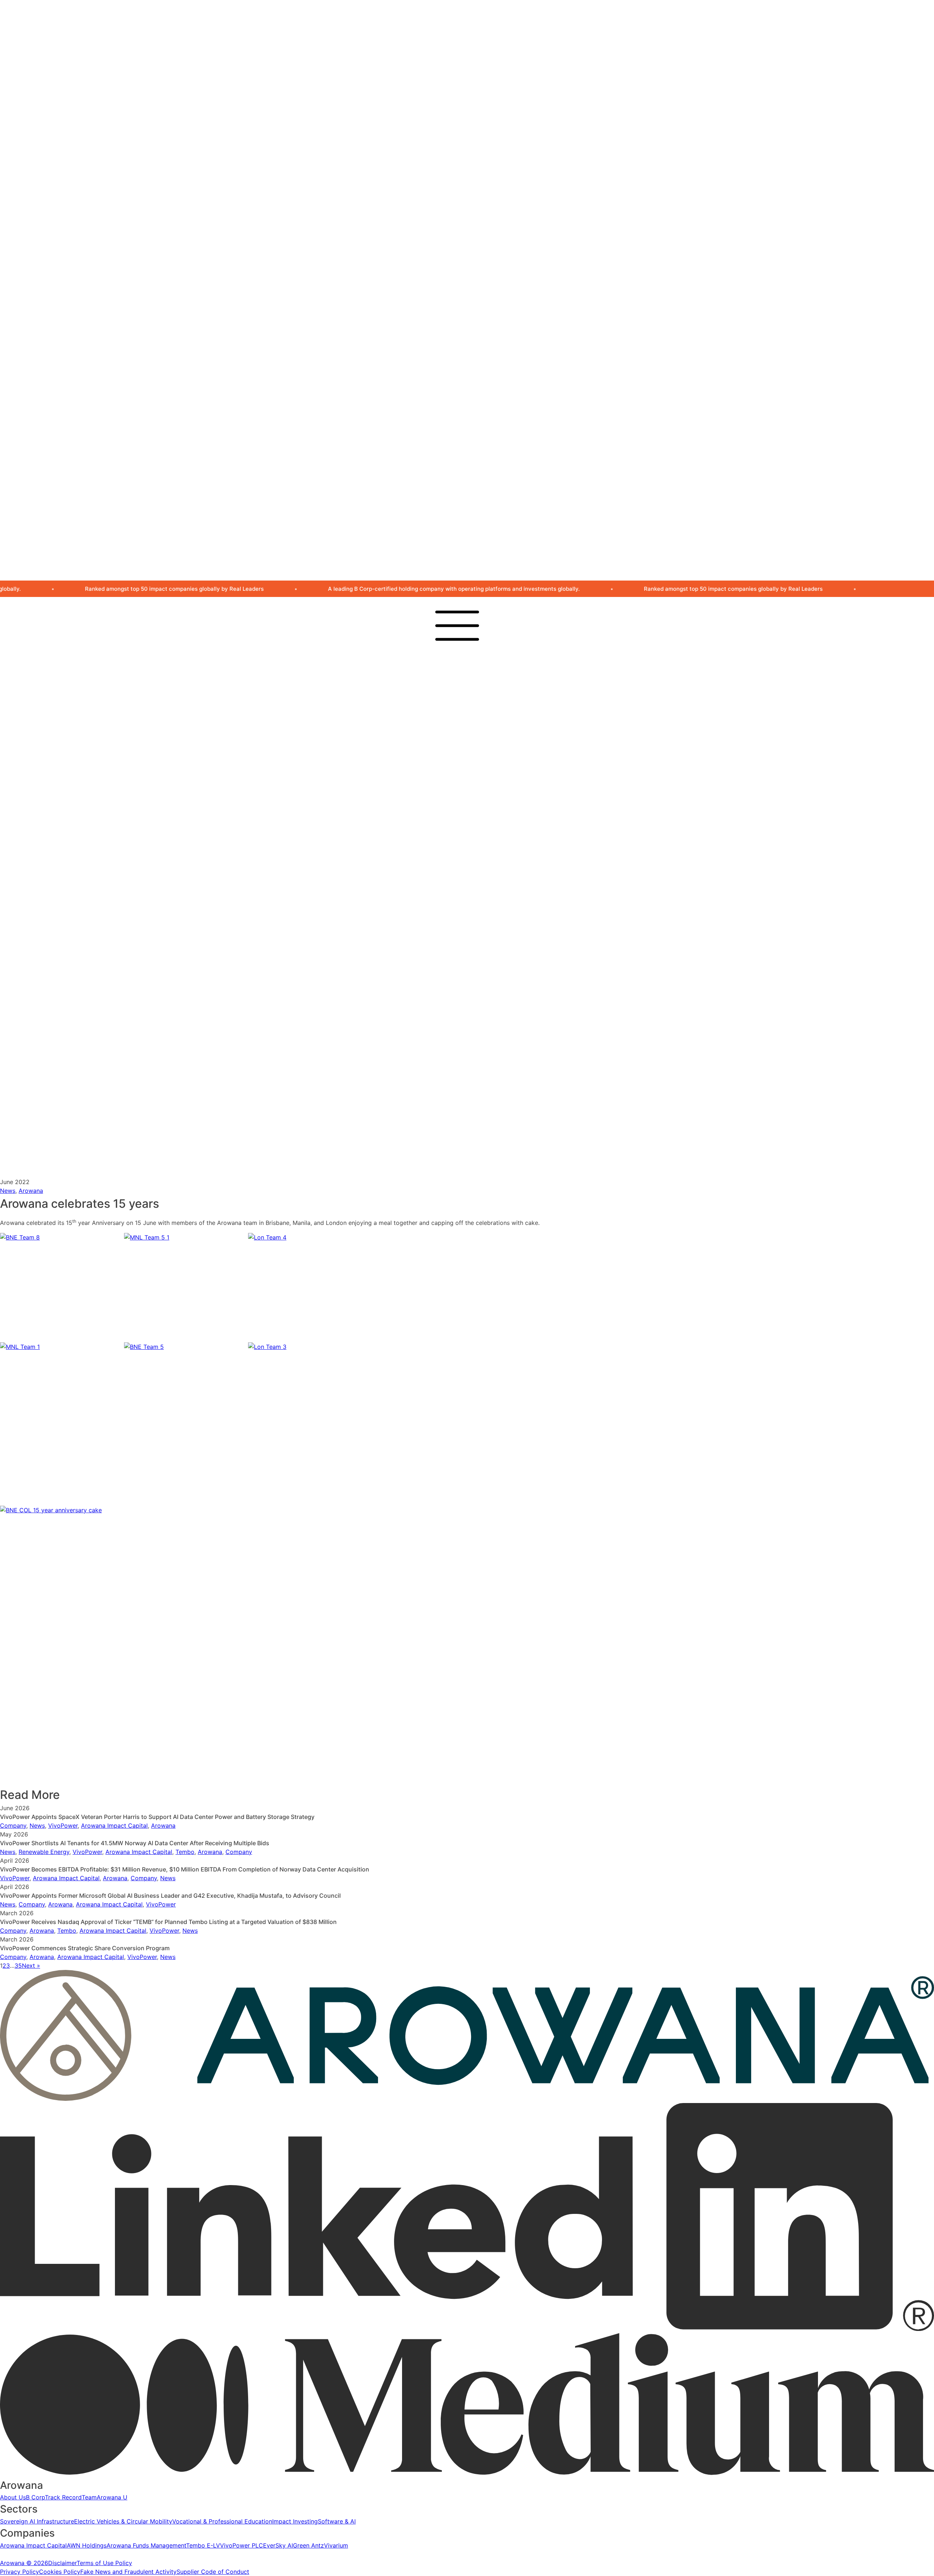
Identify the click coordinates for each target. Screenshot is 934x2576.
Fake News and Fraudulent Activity (128, 2572)
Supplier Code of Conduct (213, 2572)
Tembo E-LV (485, 1011)
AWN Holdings (488, 994)
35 (18, 1966)
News (476, 1129)
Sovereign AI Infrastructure (505, 876)
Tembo (185, 1852)
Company (13, 1826)
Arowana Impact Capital (501, 985)
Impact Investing (491, 902)
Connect (465, 1110)
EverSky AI (483, 1029)
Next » (31, 1966)
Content (465, 1027)
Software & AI (487, 911)
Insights (479, 1138)
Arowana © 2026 (24, 2563)
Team (476, 792)
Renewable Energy (44, 1852)
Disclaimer (62, 2563)
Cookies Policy (60, 2572)
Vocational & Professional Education (518, 893)
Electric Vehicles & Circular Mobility (517, 884)
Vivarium (480, 1046)
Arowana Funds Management (508, 1002)
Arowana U (483, 801)
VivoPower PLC (490, 1020)
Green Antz (484, 1037)
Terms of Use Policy (104, 2563)
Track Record (487, 784)
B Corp (478, 775)
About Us (481, 766)
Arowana (466, 664)
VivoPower (63, 1826)
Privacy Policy (20, 2572)
